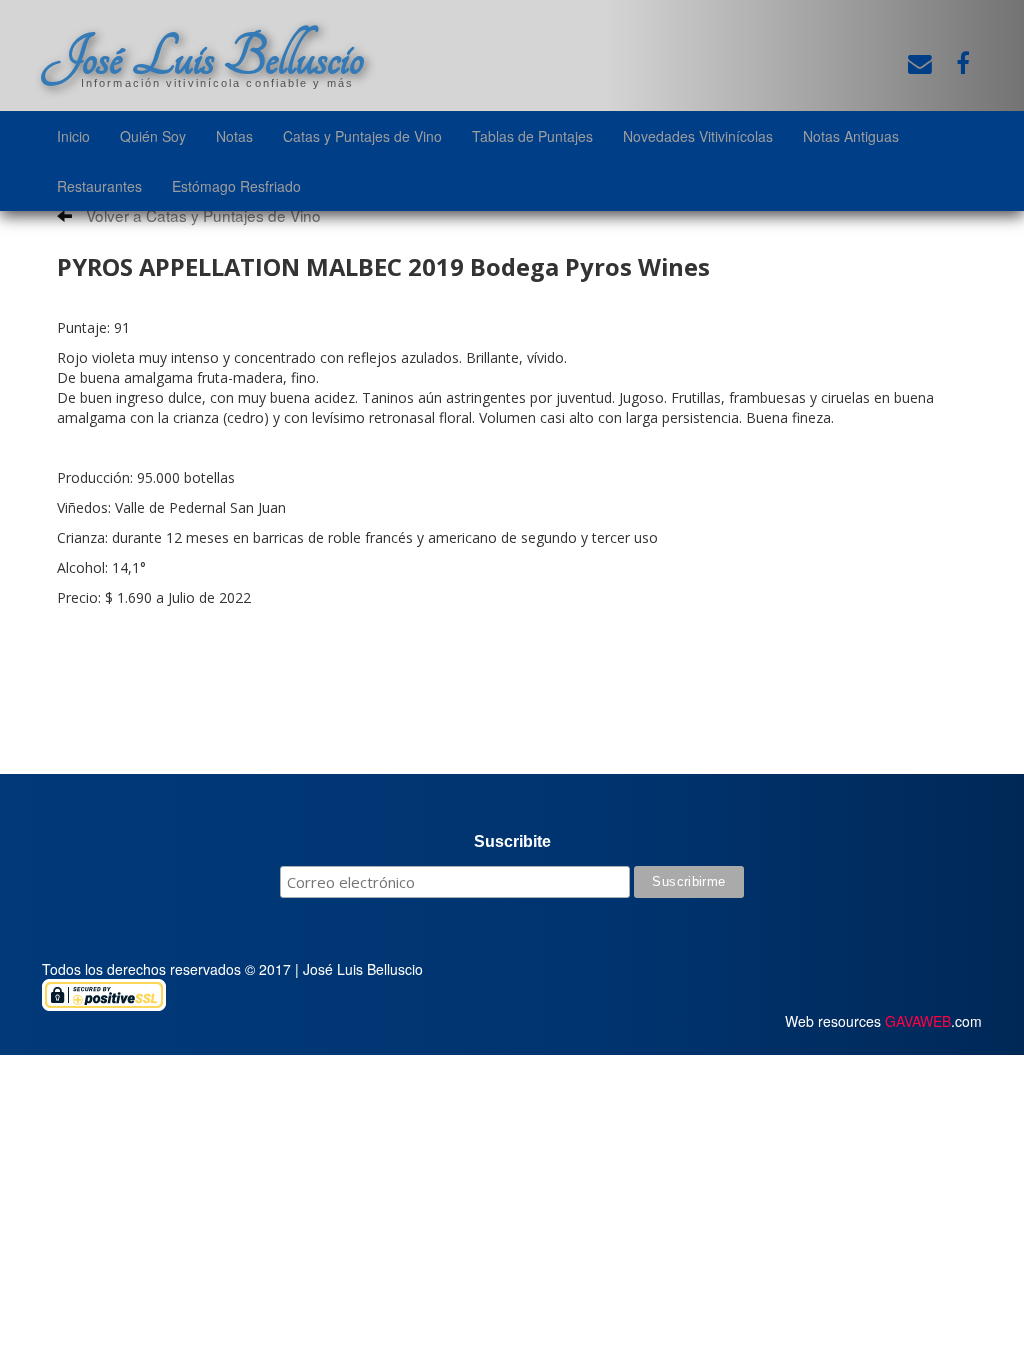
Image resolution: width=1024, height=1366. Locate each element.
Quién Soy (153, 136)
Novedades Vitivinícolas (698, 136)
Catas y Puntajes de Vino (362, 136)
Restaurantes (99, 186)
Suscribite (512, 841)
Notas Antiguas (851, 136)
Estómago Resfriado (236, 186)
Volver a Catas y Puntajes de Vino (201, 215)
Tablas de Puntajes (532, 136)
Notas (234, 136)
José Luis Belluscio (203, 57)
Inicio (73, 136)
